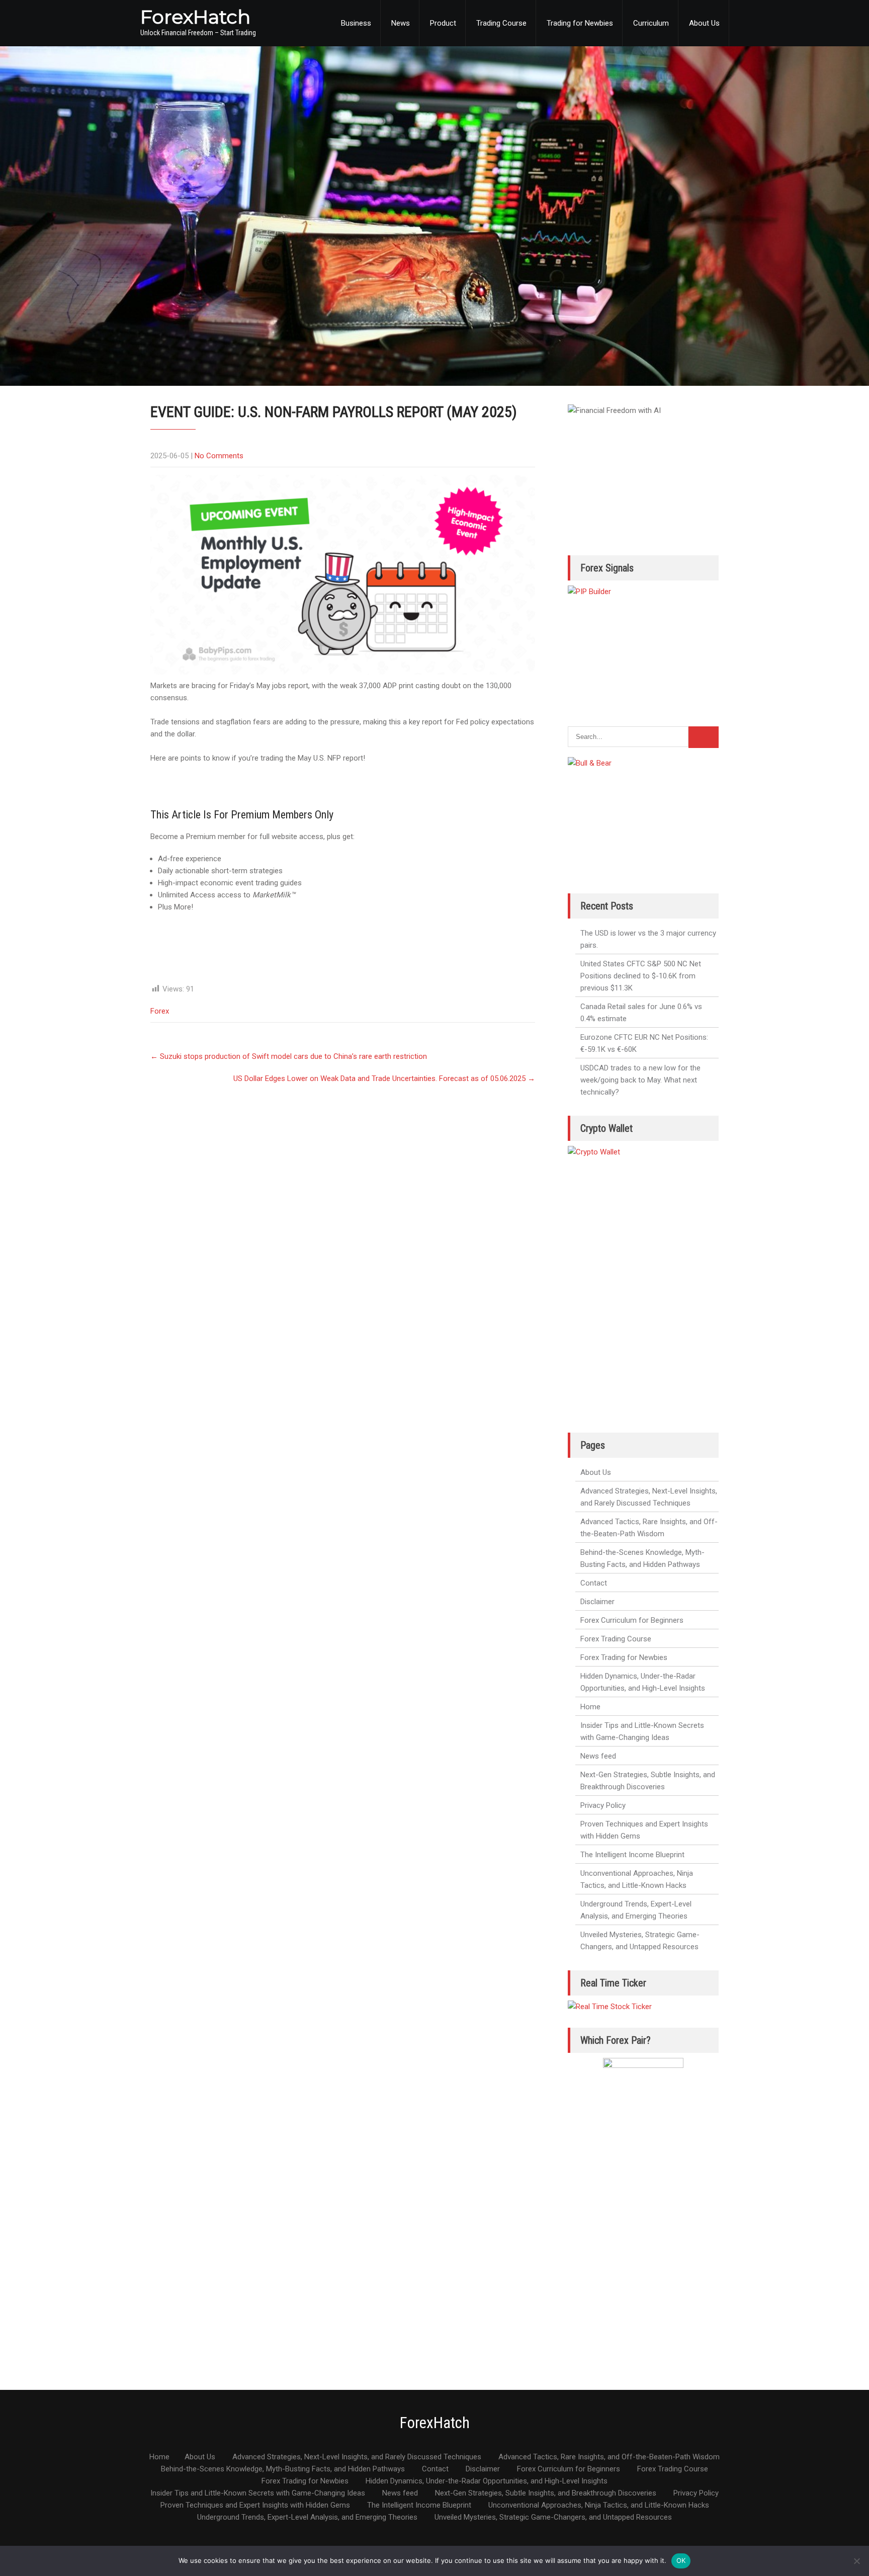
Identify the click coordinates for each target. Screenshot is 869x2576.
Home (590, 1707)
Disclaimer (597, 1602)
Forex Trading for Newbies (624, 1657)
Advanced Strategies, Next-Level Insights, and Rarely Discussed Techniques (649, 1497)
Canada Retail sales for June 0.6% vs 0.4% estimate (641, 1013)
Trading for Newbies (580, 23)
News (401, 23)
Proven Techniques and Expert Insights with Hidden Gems (644, 1830)
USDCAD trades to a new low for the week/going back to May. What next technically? (640, 1080)
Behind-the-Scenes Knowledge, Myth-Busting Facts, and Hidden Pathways (642, 1558)
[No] (856, 2561)
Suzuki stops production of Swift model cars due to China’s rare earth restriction (289, 1056)
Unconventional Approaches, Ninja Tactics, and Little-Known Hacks (637, 1879)
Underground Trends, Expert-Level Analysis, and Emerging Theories (636, 1910)
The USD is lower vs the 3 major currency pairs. (648, 939)
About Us (704, 23)
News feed (598, 1756)
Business (356, 23)
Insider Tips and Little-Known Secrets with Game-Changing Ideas (642, 1731)
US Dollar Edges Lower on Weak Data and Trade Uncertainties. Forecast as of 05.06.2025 (384, 1078)
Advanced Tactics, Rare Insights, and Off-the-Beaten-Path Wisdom (649, 1528)
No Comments (219, 456)
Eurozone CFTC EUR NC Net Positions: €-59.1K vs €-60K (644, 1043)
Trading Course (501, 23)
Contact (594, 1583)
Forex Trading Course (616, 1639)
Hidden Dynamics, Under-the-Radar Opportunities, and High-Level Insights (643, 1682)
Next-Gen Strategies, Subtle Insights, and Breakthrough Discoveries (648, 1781)
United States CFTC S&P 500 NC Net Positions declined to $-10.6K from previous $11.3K (641, 976)
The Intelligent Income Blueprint (632, 1855)
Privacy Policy (603, 1805)
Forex (160, 1011)
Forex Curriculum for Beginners (632, 1620)
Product (443, 23)
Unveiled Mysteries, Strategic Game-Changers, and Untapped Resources (640, 1941)
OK (681, 2560)
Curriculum (651, 23)
